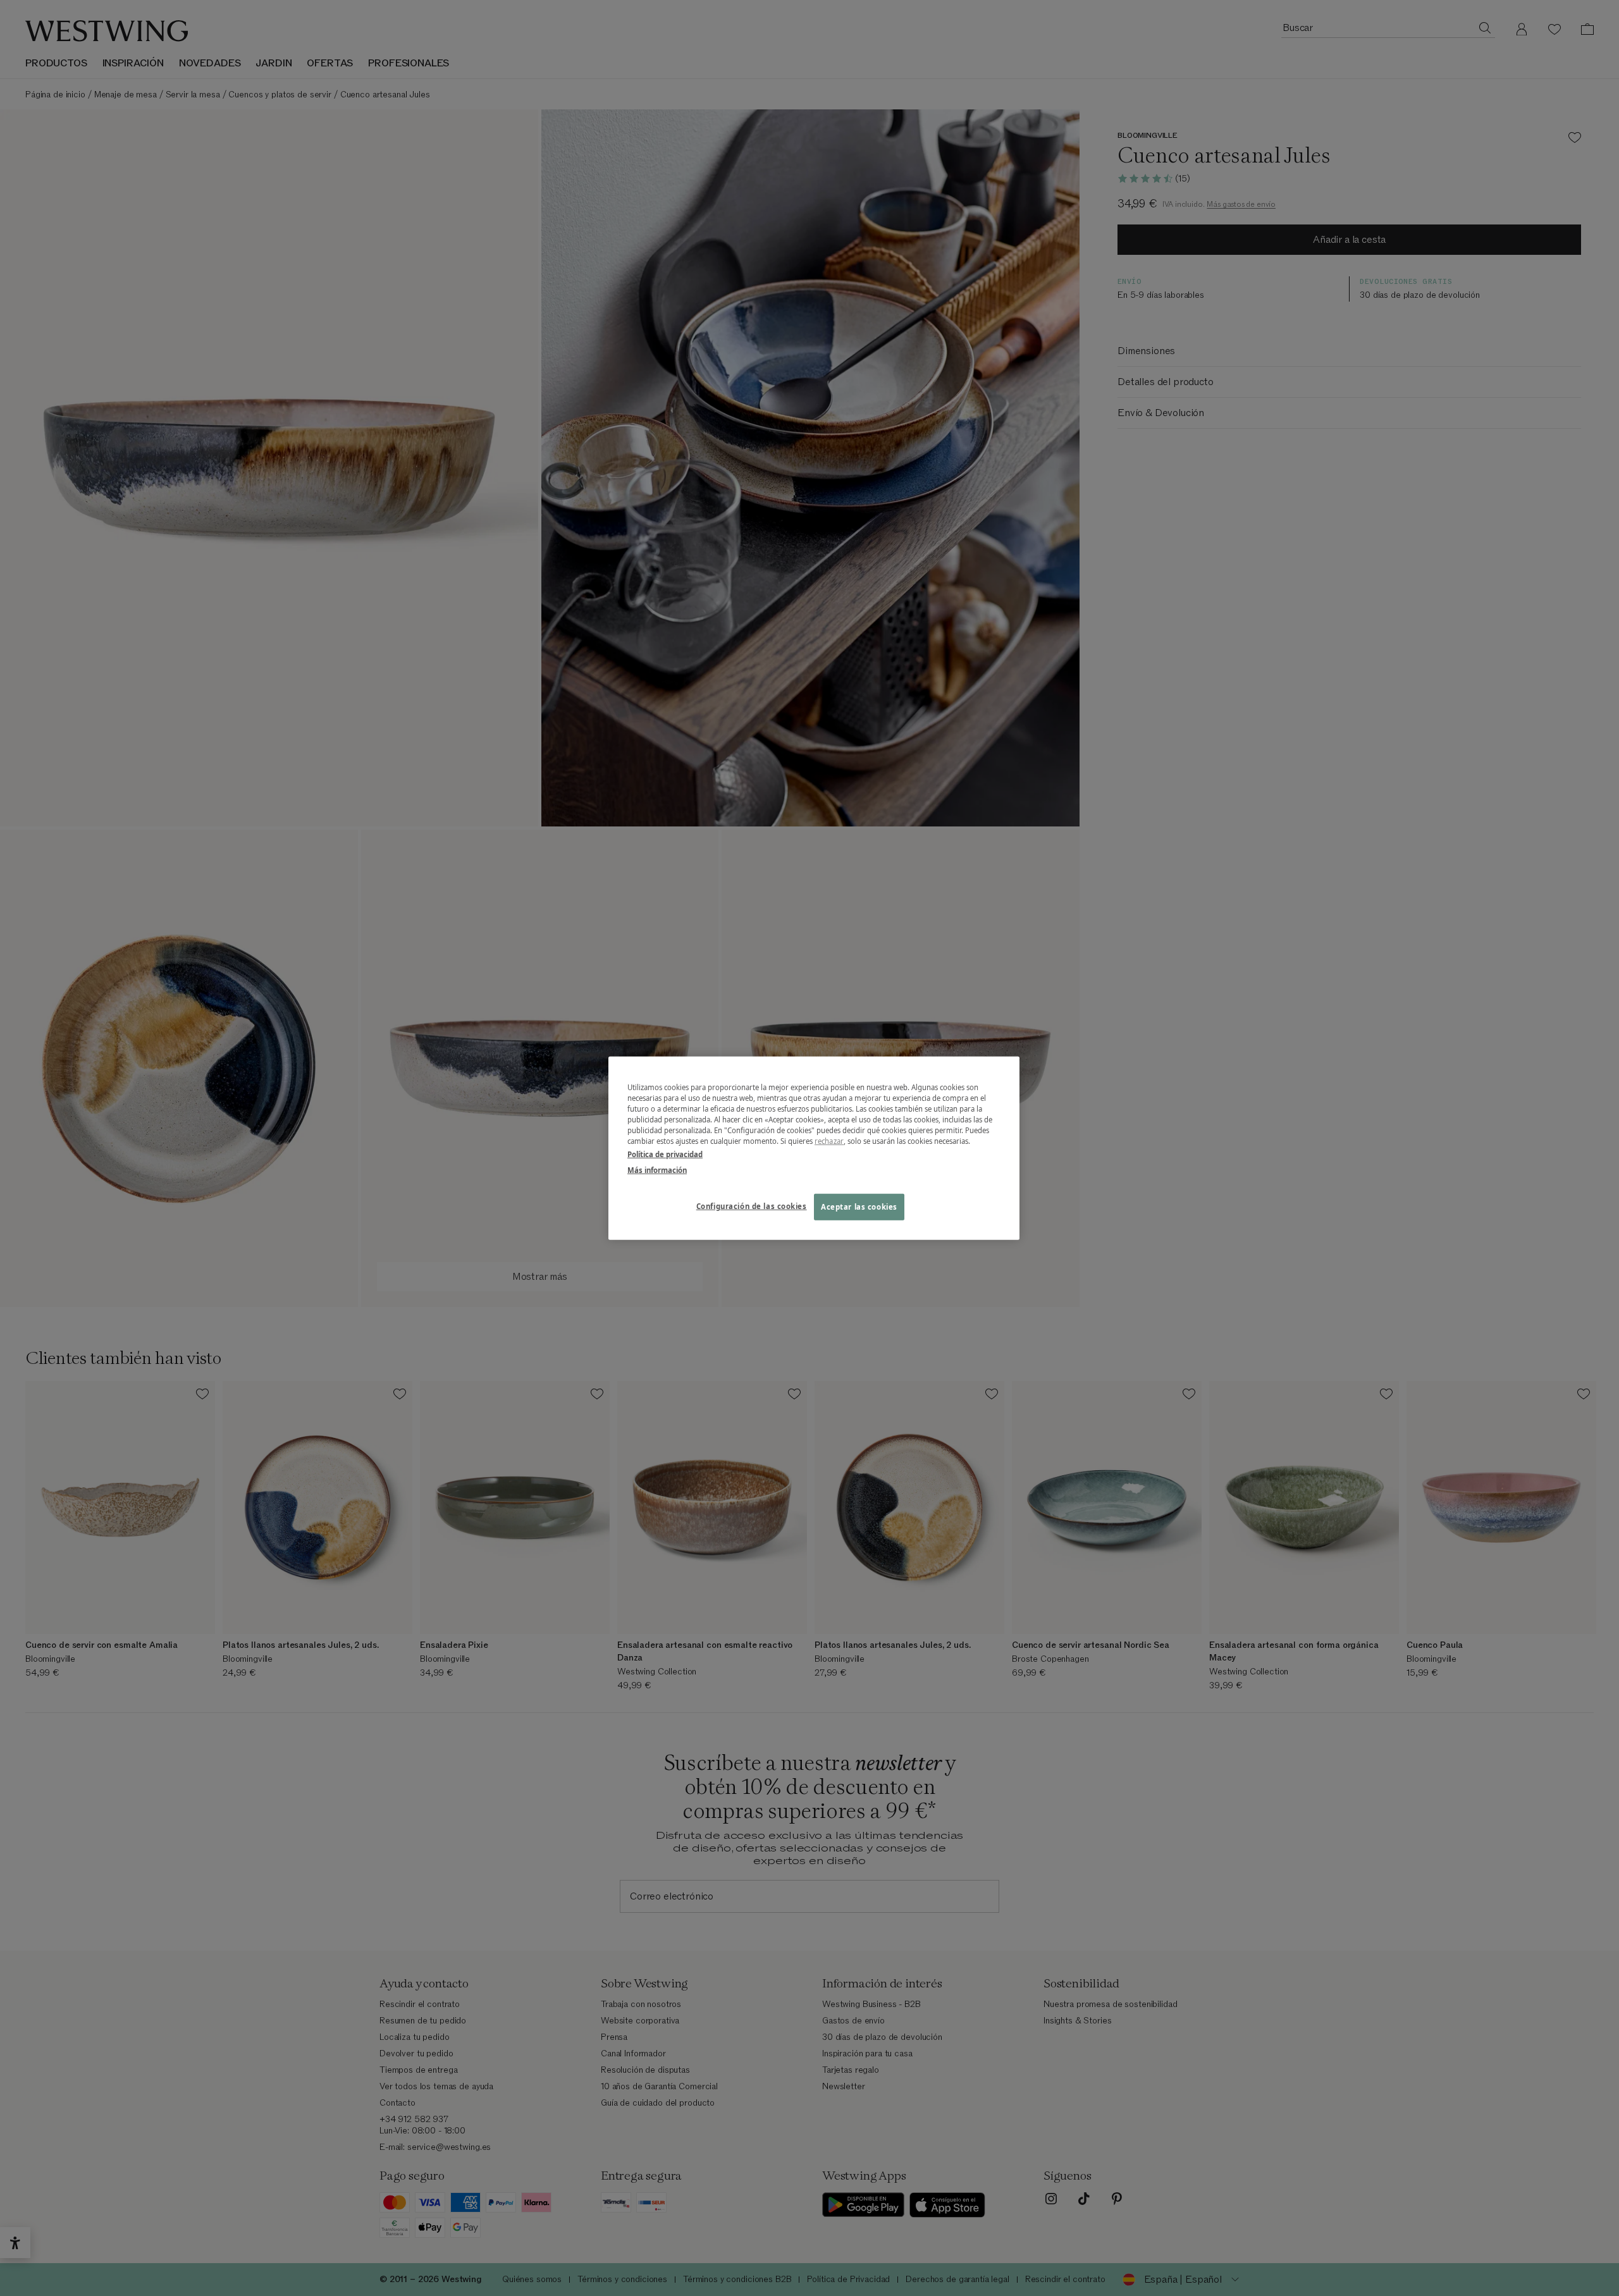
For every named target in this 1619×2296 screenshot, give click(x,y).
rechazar (829, 1141)
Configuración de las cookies (752, 1206)
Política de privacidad (665, 1154)
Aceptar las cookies (859, 1207)
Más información (657, 1170)
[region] (814, 1148)
